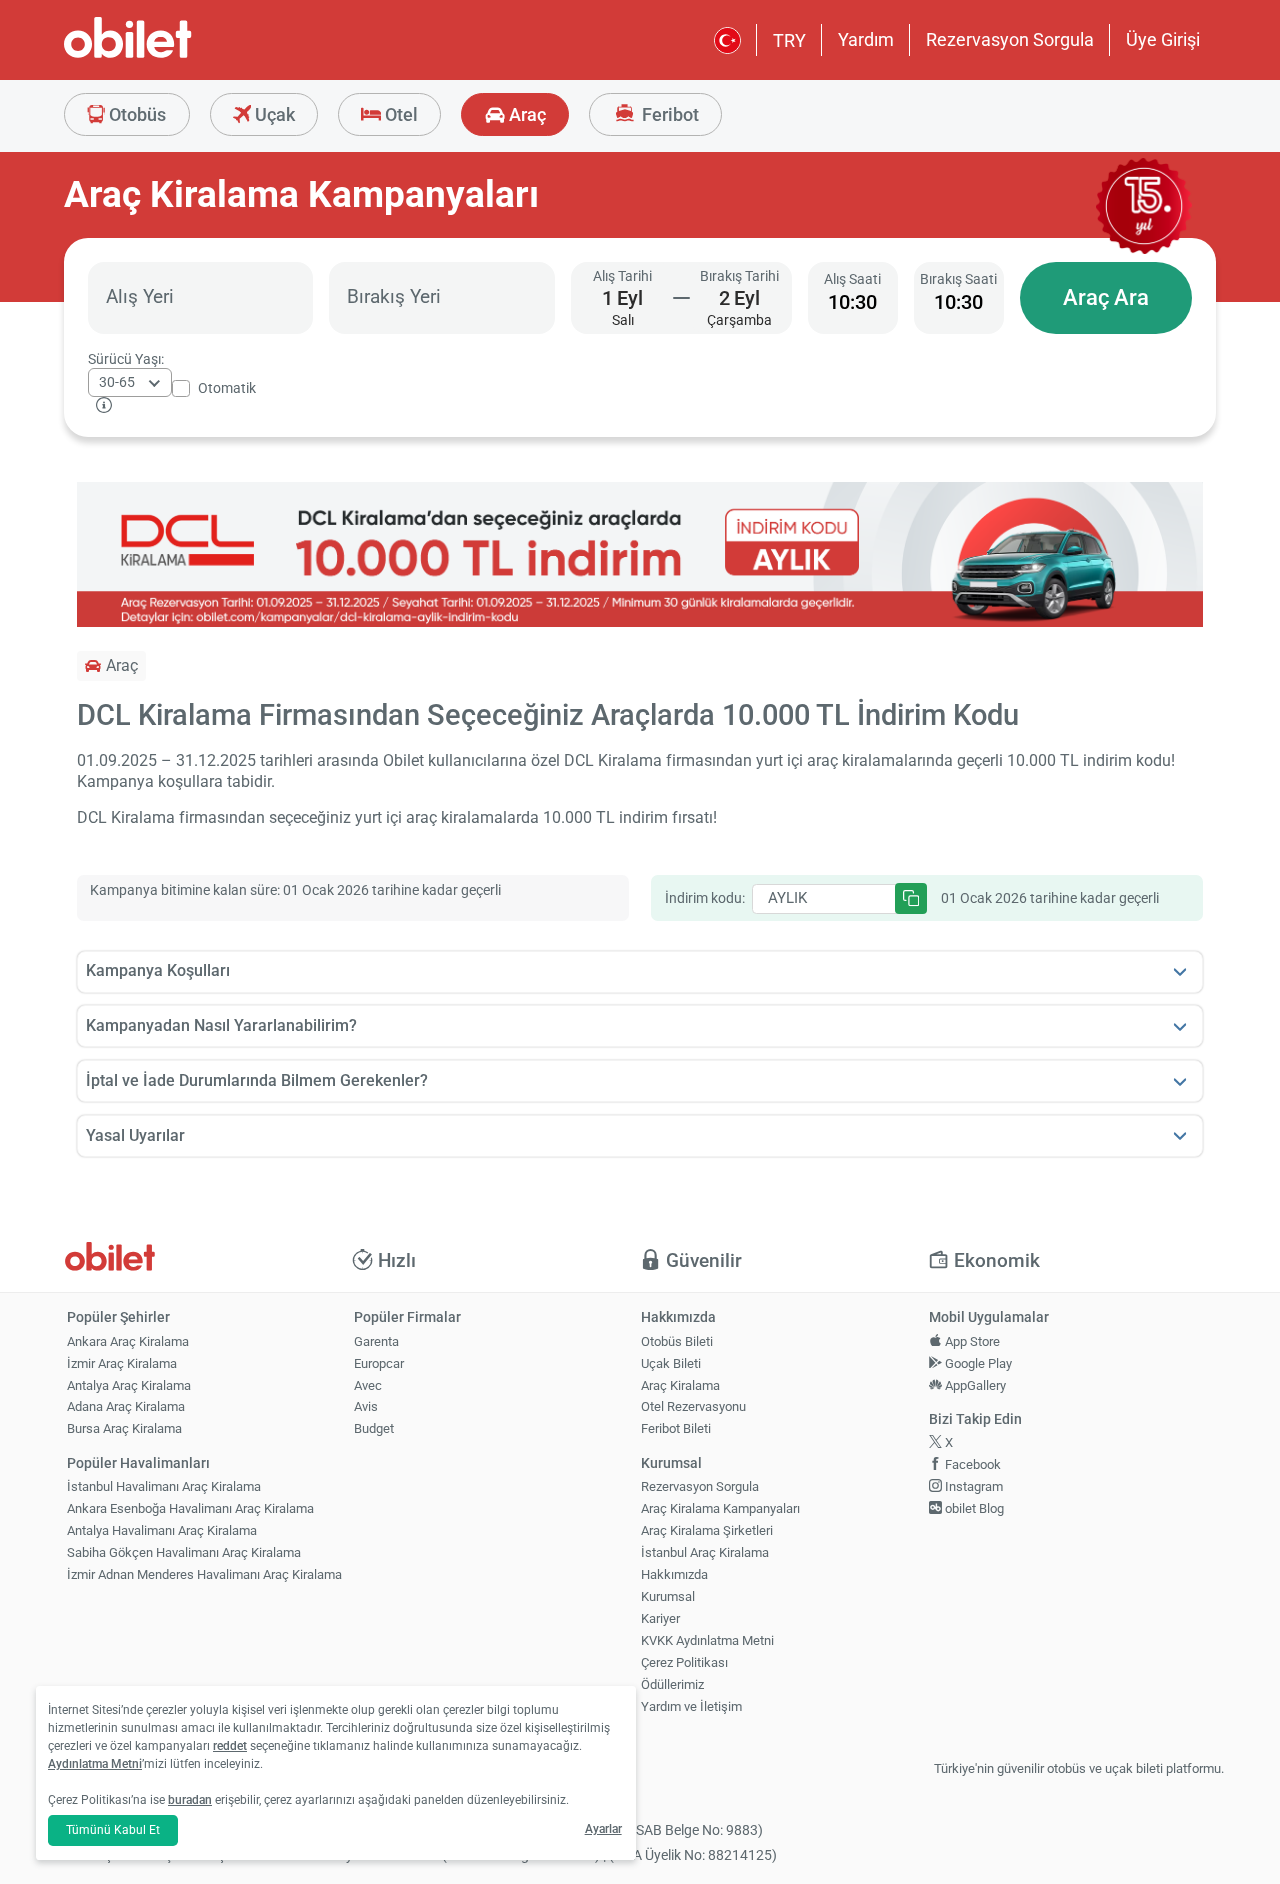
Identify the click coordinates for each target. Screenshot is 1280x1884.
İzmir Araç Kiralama (122, 1363)
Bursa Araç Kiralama (124, 1428)
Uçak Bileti (671, 1363)
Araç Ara (1106, 297)
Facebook (971, 1464)
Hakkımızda (674, 1574)
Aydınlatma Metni (95, 1764)
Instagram (972, 1486)
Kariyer (660, 1618)
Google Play (977, 1363)
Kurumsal (668, 1596)
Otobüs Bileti (677, 1341)
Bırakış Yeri (394, 296)
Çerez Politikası (684, 1662)
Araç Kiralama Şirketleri (707, 1530)
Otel (399, 114)
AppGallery (974, 1385)
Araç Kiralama (680, 1385)
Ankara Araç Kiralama (128, 1341)
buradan (190, 1800)
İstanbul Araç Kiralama (705, 1552)
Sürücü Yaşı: (126, 359)
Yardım (866, 39)
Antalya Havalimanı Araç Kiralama (162, 1530)
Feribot (668, 114)
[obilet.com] (176, 55)
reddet (230, 1746)
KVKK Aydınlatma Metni (707, 1640)
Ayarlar (603, 1829)
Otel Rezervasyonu (693, 1406)
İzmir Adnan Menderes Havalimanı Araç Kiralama (204, 1574)
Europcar (379, 1363)
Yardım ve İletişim (691, 1706)
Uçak (273, 114)
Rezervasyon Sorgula (1010, 39)
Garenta (376, 1341)
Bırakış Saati (958, 279)
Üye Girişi (1163, 39)
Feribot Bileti (676, 1428)
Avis (366, 1406)
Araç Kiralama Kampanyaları (720, 1508)
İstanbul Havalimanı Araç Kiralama (164, 1486)
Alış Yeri (140, 296)
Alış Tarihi (622, 276)
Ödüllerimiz (672, 1684)
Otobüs (135, 114)
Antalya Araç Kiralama (129, 1385)
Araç (525, 114)
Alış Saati (852, 279)
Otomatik (227, 388)
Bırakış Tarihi (739, 276)
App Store (971, 1341)
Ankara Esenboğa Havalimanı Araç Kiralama (190, 1508)
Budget (374, 1428)
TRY (789, 40)
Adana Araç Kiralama (126, 1406)
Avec (368, 1385)
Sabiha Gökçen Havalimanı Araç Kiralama (184, 1552)
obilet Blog (973, 1508)
